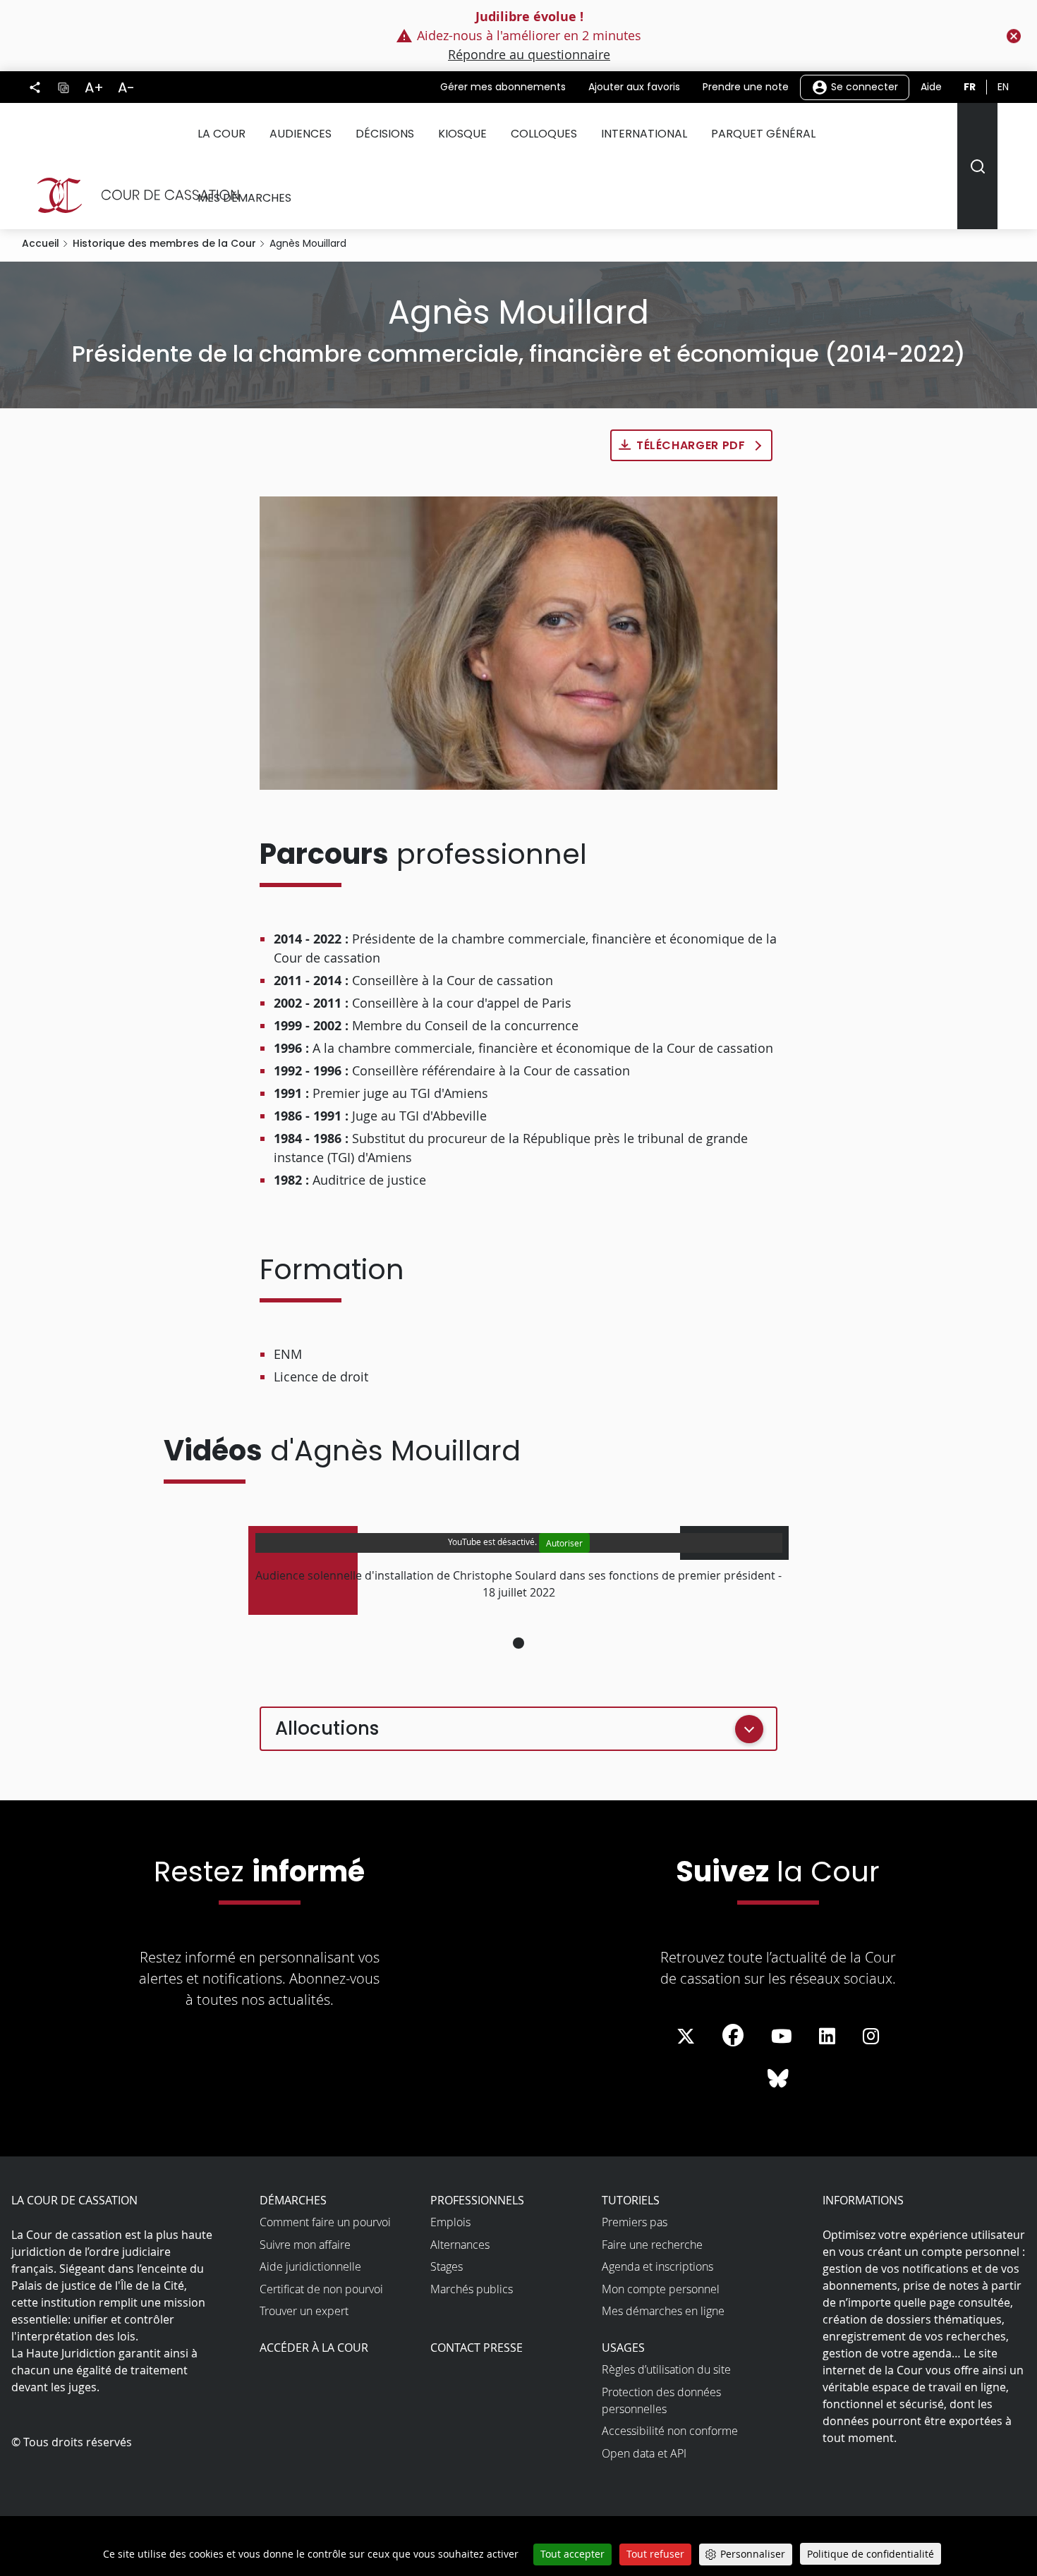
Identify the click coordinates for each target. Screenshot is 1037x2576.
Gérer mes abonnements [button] (503, 87)
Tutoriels (631, 2200)
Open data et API (644, 2453)
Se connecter (863, 86)
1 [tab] (518, 1643)
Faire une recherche (652, 2245)
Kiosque (462, 134)
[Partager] (35, 87)
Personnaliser (753, 2554)
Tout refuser (655, 2554)
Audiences (301, 134)
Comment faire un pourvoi (325, 2222)
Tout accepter (572, 2554)
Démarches (293, 2200)
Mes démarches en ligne (663, 2311)
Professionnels (477, 2200)
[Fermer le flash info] (1014, 36)
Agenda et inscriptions (657, 2266)
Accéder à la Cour (314, 2348)
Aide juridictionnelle (310, 2266)
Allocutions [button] (327, 1728)
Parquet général (763, 134)
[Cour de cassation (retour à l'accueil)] (132, 195)
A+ (94, 87)
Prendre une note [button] (746, 87)
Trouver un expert (304, 2311)
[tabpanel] (519, 1570)
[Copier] (63, 87)
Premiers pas (635, 2222)
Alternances (460, 2245)
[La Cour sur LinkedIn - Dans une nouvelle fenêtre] (827, 2037)
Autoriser (564, 1543)
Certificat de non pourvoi (321, 2289)
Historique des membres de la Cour (164, 243)
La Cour (222, 134)
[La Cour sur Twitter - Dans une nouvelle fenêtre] (686, 2037)
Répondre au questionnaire (529, 54)
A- (126, 87)
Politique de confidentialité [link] (871, 2554)
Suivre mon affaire (305, 2245)
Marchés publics (472, 2289)
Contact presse (477, 2348)
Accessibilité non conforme (670, 2431)
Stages (447, 2266)
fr (970, 87)
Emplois (450, 2222)
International (644, 134)
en (1003, 87)
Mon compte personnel (661, 2289)
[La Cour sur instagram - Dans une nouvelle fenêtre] (871, 2037)
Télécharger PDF (691, 445)
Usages (623, 2348)
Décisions (385, 134)
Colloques (544, 134)
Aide (931, 87)
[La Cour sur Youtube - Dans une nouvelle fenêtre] (782, 2037)
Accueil (41, 243)
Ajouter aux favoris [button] (634, 87)
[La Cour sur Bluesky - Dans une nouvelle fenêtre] (778, 2079)
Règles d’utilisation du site (666, 2369)
